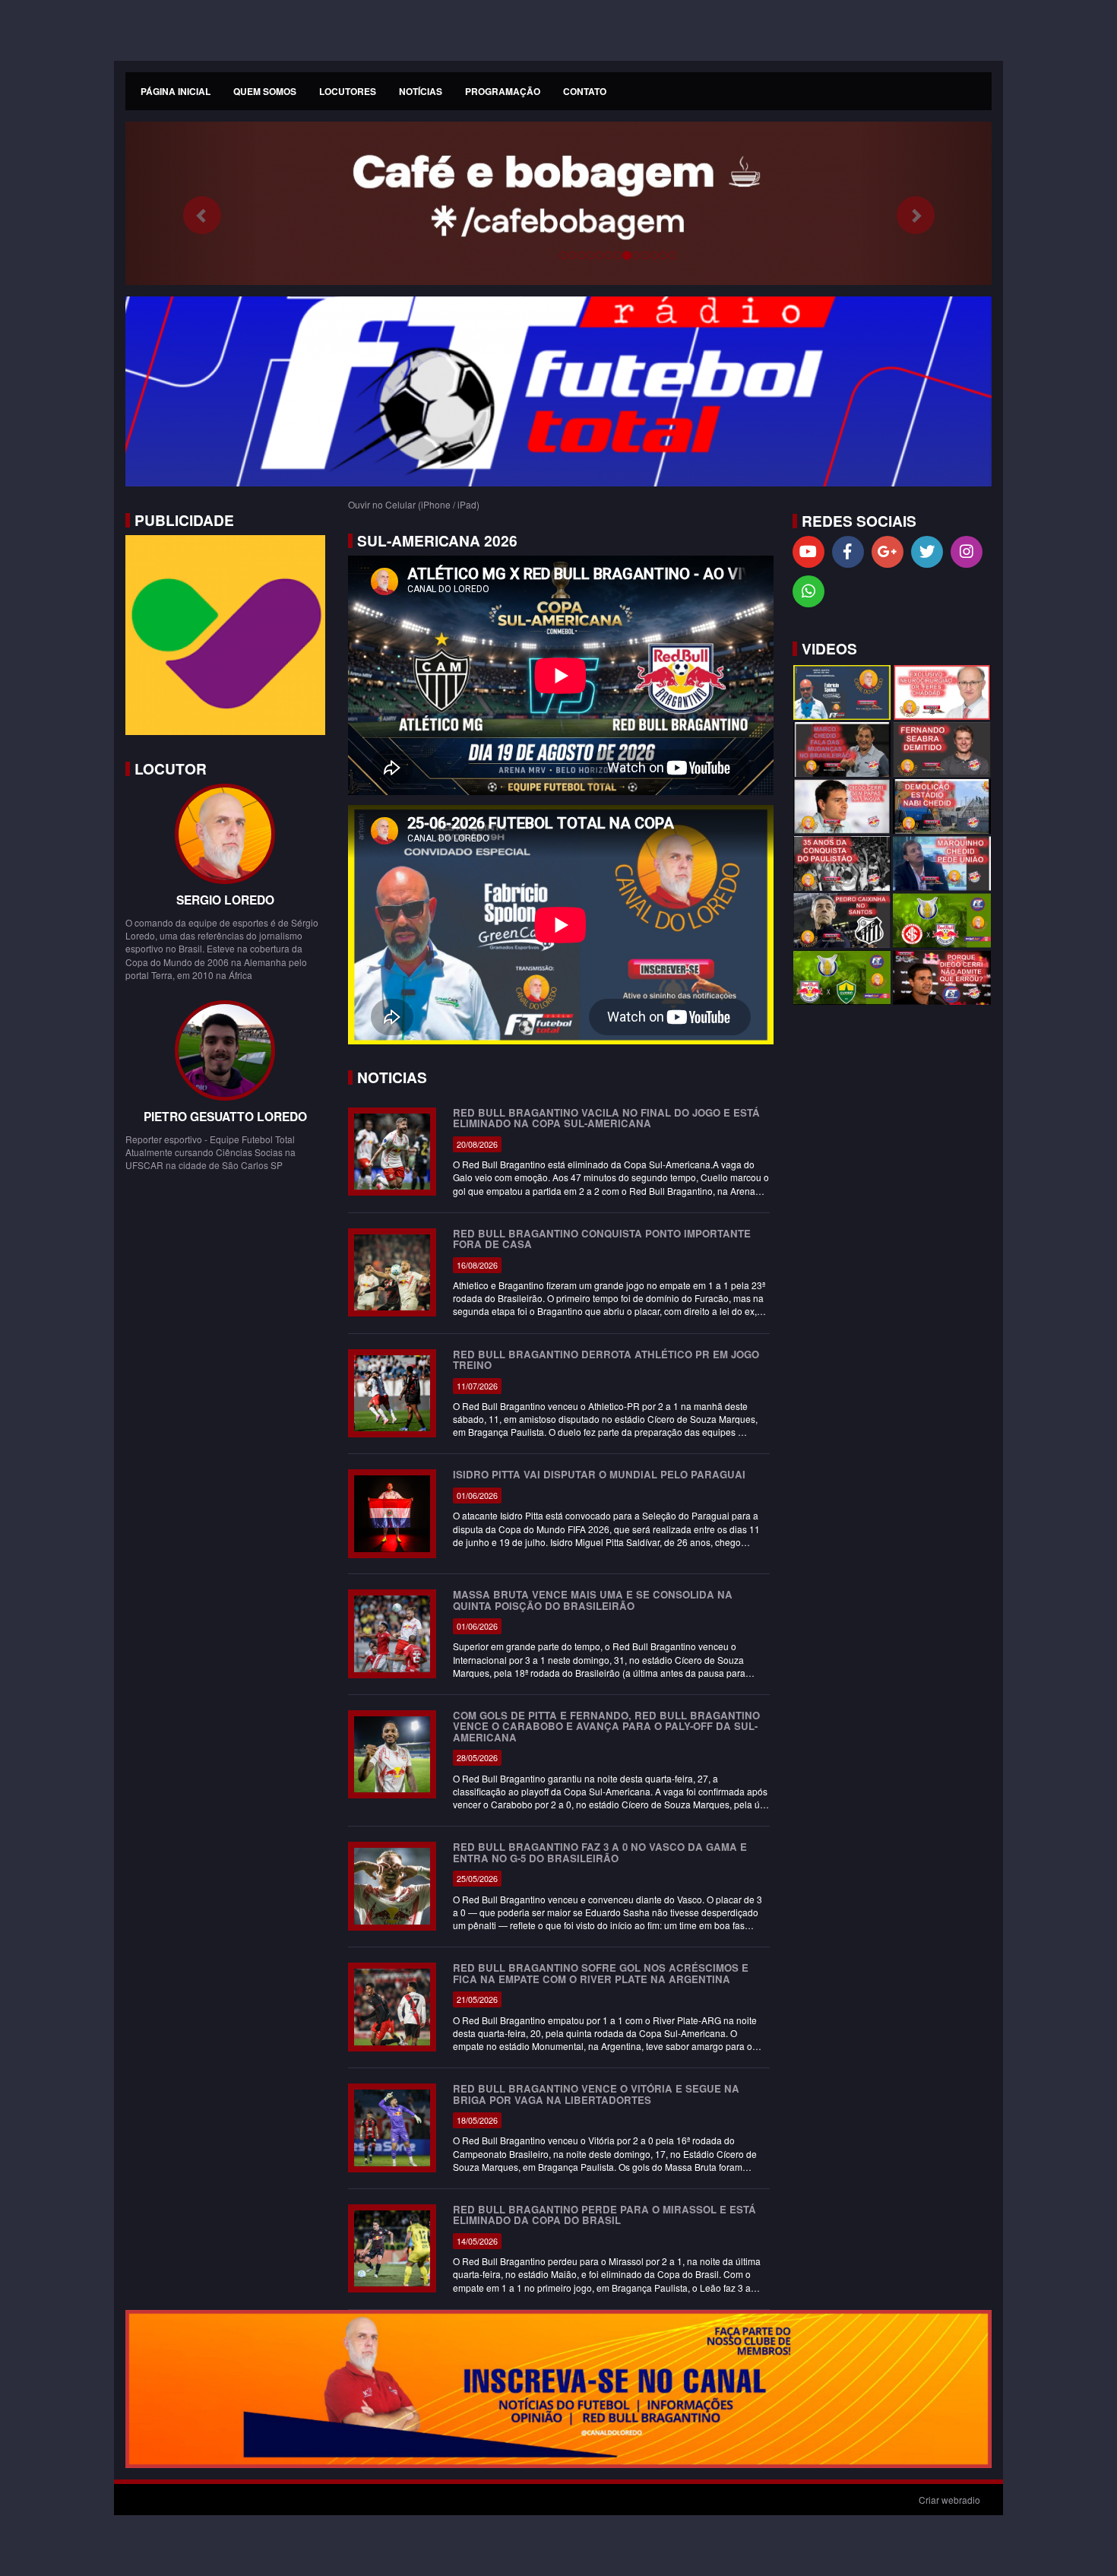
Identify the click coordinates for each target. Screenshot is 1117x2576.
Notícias (421, 91)
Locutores (348, 91)
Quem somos (265, 91)
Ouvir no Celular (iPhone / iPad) (414, 504)
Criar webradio (949, 2500)
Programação (503, 91)
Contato (585, 91)
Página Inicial (176, 91)
